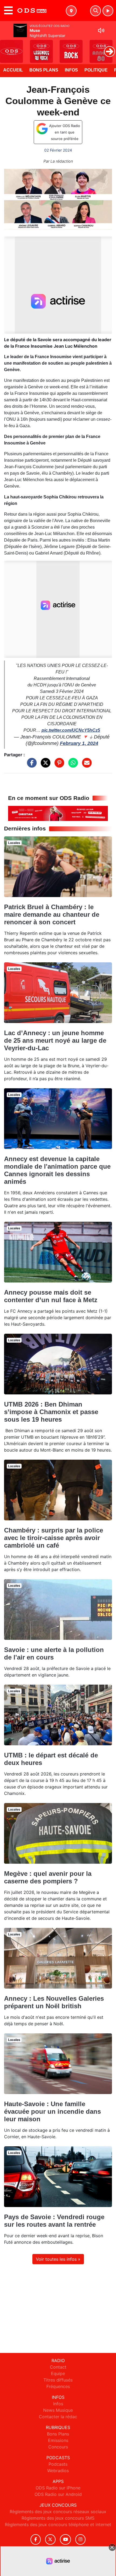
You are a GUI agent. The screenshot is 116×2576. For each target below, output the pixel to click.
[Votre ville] (71, 11)
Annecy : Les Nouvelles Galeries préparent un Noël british (54, 2002)
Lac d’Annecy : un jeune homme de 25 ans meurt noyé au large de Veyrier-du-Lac (55, 1040)
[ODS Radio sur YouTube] (65, 2539)
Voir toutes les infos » (58, 2259)
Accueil (13, 70)
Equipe (58, 2373)
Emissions (58, 2440)
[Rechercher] (95, 11)
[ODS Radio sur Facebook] (36, 2539)
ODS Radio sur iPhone (58, 2488)
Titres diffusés (58, 2380)
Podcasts (58, 2464)
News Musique (58, 2410)
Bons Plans (44, 70)
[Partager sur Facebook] (30, 765)
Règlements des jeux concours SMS (58, 2518)
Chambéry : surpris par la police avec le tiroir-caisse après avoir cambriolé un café (54, 1538)
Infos (71, 70)
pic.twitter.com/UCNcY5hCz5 (71, 730)
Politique (96, 70)
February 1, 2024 (79, 743)
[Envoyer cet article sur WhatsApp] (72, 765)
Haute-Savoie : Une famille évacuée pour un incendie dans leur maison (52, 2111)
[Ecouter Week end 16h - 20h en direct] (58, 813)
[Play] (7, 47)
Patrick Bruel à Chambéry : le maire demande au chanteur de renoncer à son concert (52, 914)
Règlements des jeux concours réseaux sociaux (58, 2512)
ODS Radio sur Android (58, 2494)
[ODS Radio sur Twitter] (50, 2539)
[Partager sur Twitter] (44, 765)
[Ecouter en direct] (108, 11)
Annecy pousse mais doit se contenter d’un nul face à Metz (51, 1296)
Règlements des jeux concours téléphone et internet (58, 2524)
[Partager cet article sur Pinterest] (58, 765)
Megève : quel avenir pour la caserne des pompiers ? (48, 1877)
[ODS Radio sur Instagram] (80, 2539)
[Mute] (101, 30)
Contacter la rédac (58, 2417)
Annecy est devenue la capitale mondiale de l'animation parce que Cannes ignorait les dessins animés (57, 1170)
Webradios (58, 2471)
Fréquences (58, 2386)
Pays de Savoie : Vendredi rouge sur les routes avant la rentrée (54, 2221)
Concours (58, 2447)
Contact (58, 2367)
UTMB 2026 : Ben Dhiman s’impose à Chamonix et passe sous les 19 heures (51, 1412)
